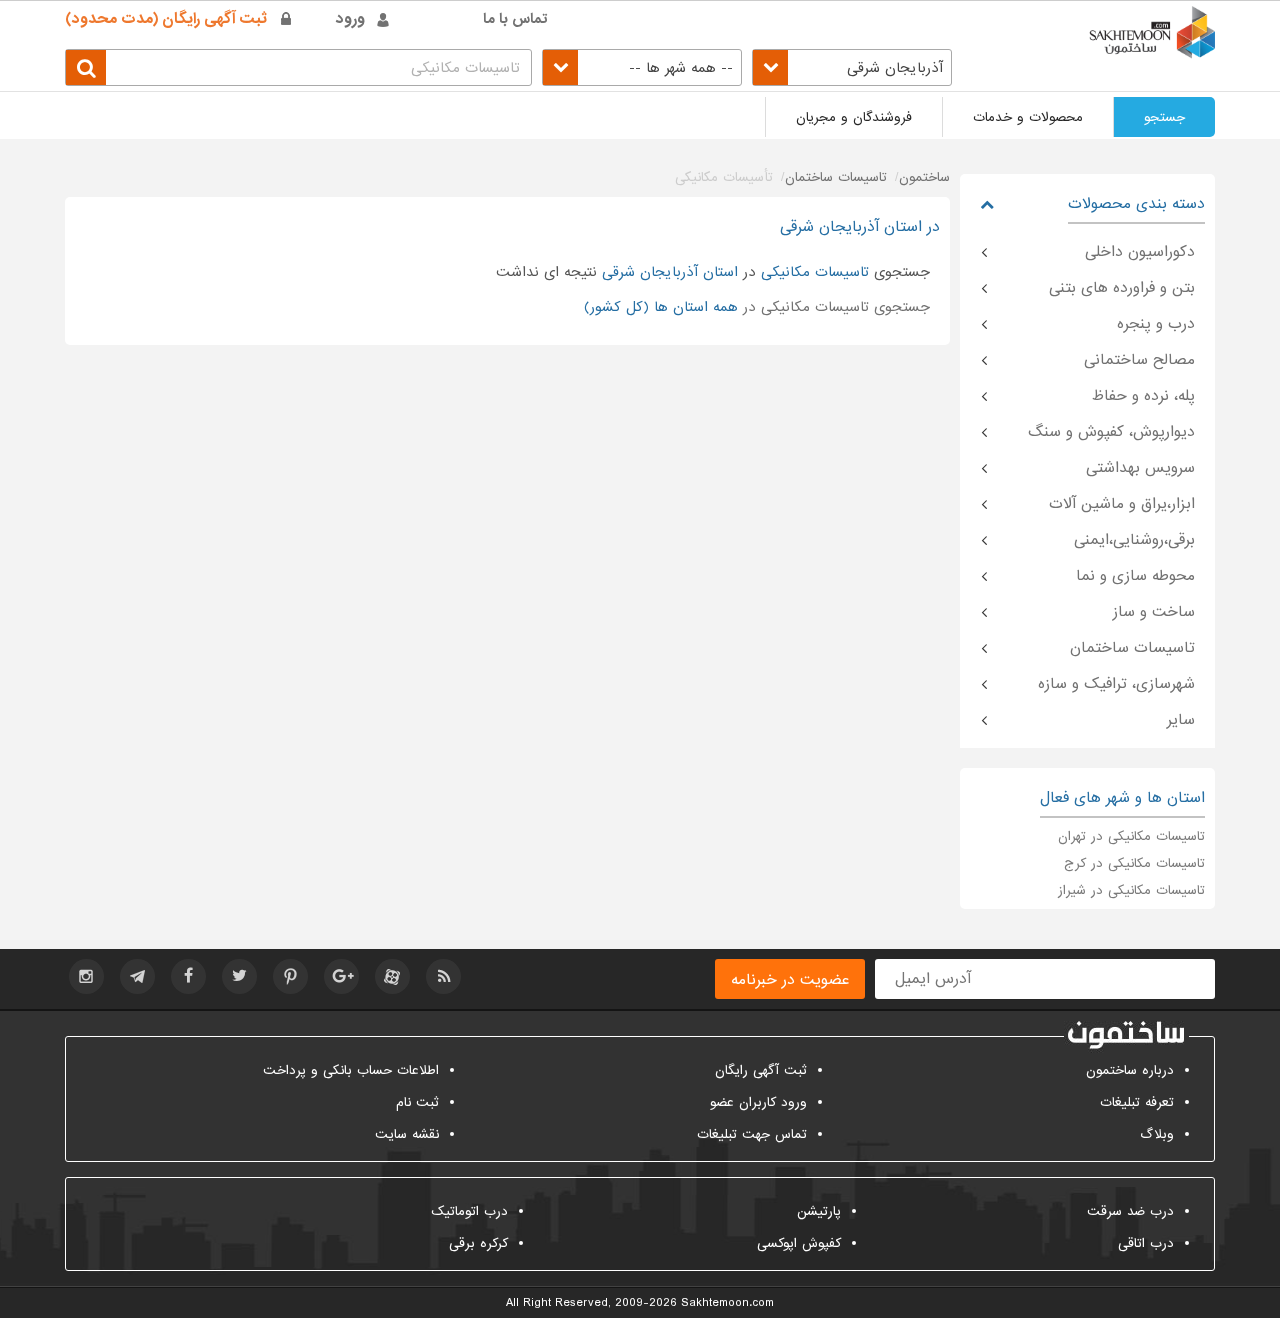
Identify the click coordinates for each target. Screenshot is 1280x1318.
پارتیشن (819, 1211)
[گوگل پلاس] (341, 976)
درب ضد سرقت (1130, 1211)
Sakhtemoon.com (727, 1303)
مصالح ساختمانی (1139, 360)
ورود (350, 19)
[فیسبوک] (188, 976)
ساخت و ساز (1154, 612)
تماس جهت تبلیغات (752, 1134)
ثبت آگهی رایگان (761, 1070)
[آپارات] (392, 976)
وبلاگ (1157, 1134)
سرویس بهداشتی (1140, 468)
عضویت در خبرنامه (790, 980)
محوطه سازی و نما (1135, 576)
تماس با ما (515, 19)
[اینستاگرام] (86, 976)
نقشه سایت (407, 1134)
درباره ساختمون (1130, 1070)
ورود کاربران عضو (758, 1102)
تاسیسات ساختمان (1132, 648)
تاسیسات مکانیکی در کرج (1134, 863)
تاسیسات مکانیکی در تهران (1131, 836)
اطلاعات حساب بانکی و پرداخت (351, 1070)
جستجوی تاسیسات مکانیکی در (757, 307)
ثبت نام (417, 1102)
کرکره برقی (478, 1243)
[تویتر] (239, 976)
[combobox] (852, 67)
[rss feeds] (443, 976)
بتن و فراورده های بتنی (1122, 288)
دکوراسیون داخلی (1140, 252)
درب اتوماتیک (469, 1211)
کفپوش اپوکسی (799, 1243)
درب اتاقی (1146, 1243)
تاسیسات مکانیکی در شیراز (1131, 890)
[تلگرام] (137, 976)
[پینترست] (290, 976)
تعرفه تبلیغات (1137, 1102)
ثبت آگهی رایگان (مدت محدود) (166, 19)
